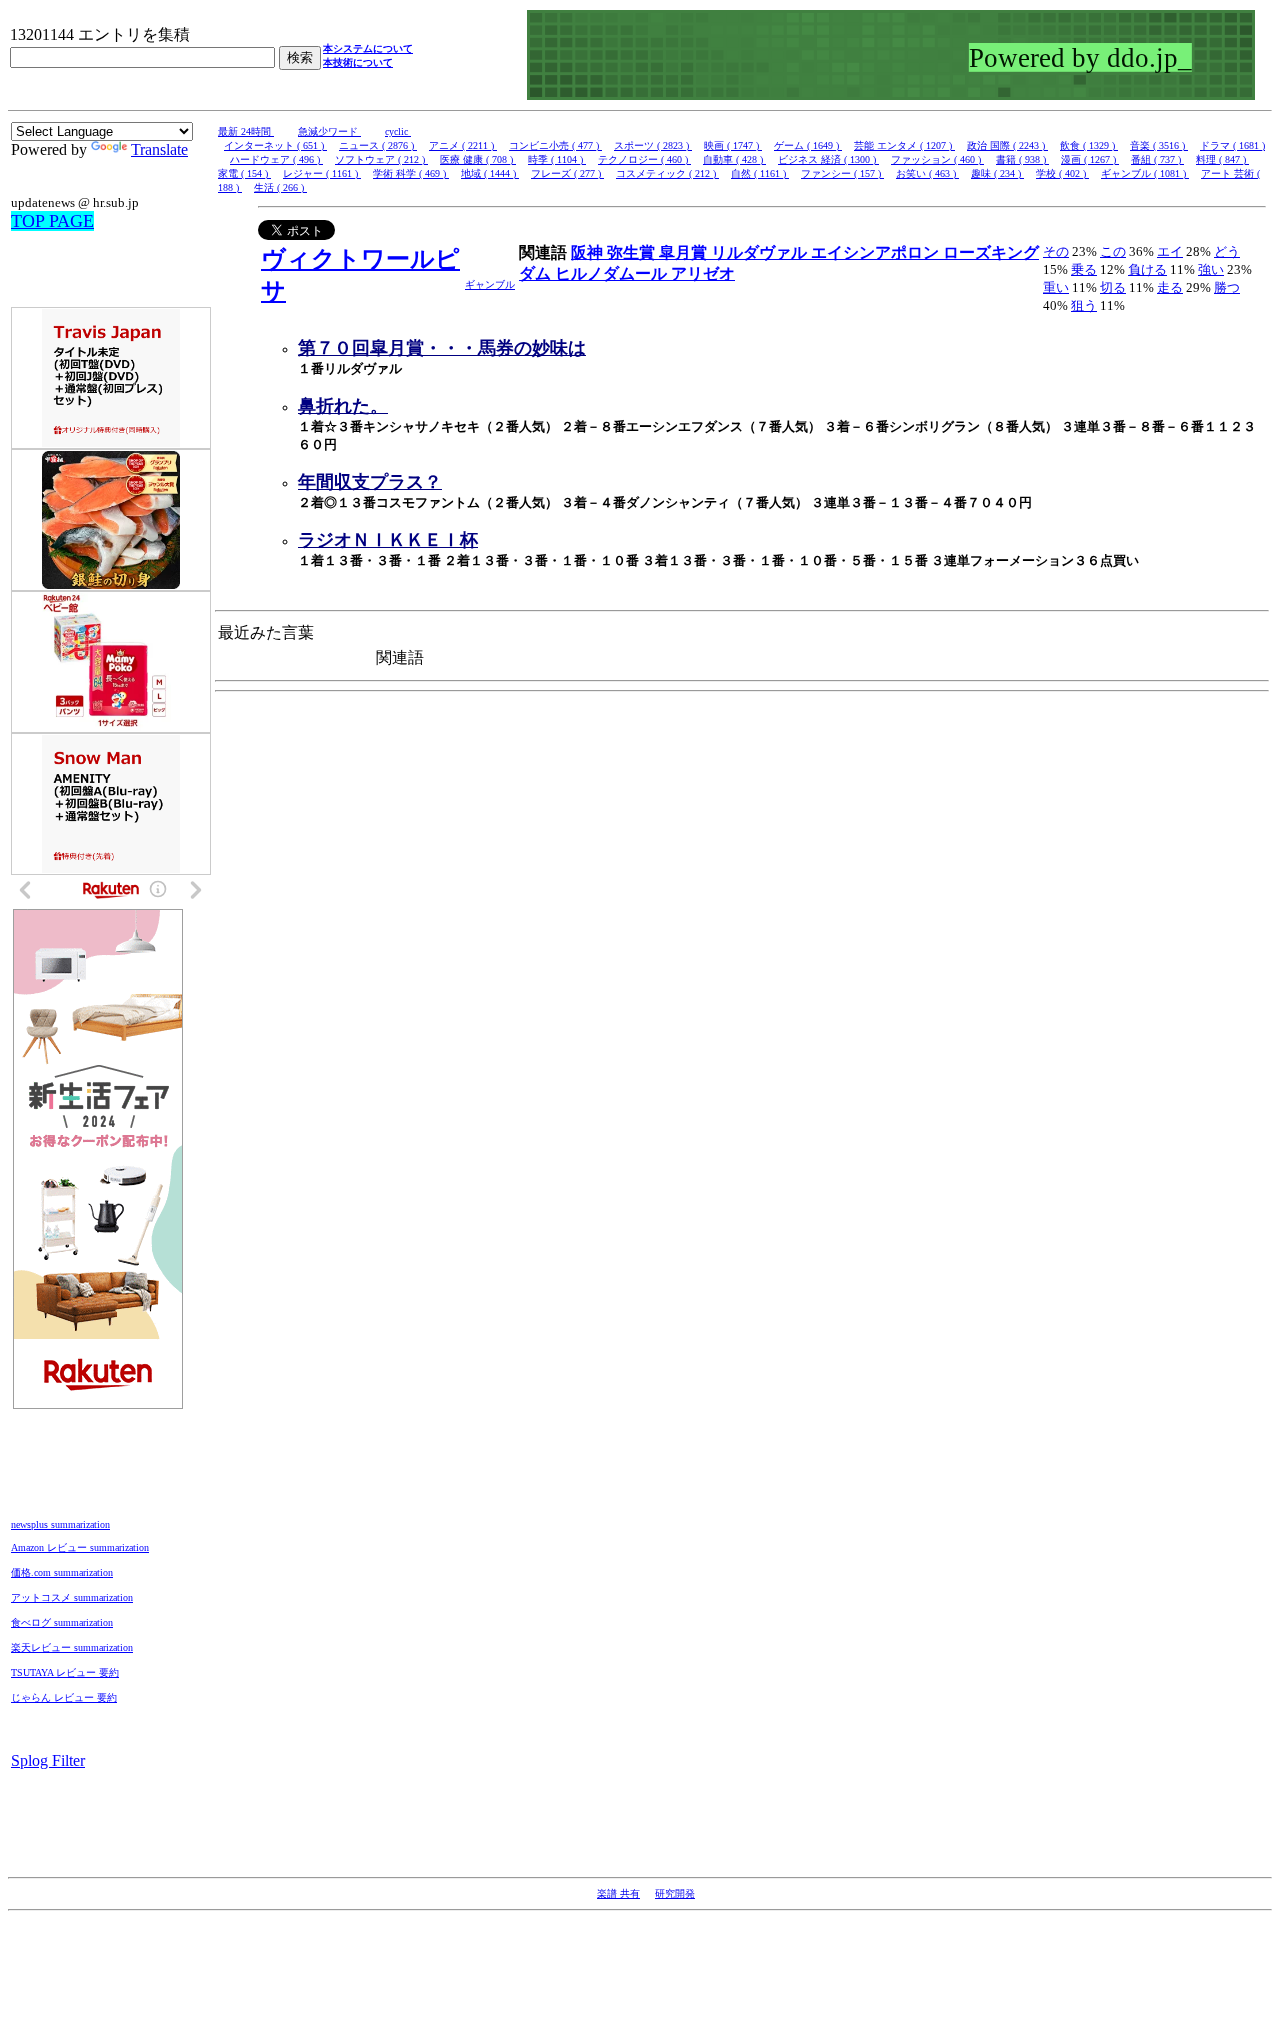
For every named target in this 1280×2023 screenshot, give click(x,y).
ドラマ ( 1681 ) (1232, 145)
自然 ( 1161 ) (760, 173)
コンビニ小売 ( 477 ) (555, 145)
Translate (159, 149)
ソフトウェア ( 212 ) (381, 159)
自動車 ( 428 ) (734, 159)
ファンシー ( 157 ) (842, 173)
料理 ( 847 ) (1222, 159)
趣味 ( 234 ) (997, 173)
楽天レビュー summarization (72, 1647)
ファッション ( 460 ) (937, 159)
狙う (1084, 305)
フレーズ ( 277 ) (567, 173)
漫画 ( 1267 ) (1090, 159)
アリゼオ (703, 273)
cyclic (398, 131)
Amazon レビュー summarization (80, 1547)
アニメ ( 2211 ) (463, 145)
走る (1170, 287)
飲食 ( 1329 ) (1089, 145)
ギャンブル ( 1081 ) (1145, 173)
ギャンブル (490, 284)
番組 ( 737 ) (1157, 159)
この (1113, 251)
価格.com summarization (62, 1572)
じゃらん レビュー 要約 (64, 1697)
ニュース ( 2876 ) (378, 145)
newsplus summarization (60, 1524)
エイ (1170, 251)
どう (1227, 251)
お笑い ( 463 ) (927, 173)
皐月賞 (685, 252)
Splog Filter (48, 1760)
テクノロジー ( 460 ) (644, 159)
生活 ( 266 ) (280, 187)
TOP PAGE (52, 221)
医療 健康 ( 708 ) (478, 159)
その (1056, 251)
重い (1056, 287)
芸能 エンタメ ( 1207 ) (904, 145)
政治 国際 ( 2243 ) (1007, 145)
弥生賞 (633, 252)
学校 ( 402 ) (1062, 173)
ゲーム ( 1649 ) (808, 145)
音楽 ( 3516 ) (1159, 145)
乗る (1084, 269)
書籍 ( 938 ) (1022, 159)
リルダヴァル (761, 252)
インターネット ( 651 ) (275, 145)
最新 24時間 (246, 131)
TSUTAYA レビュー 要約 (65, 1672)
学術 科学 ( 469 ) (411, 173)
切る (1113, 287)
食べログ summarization (62, 1622)
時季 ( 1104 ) (557, 159)
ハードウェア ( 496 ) (276, 159)
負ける (1147, 269)
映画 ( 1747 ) (733, 145)
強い (1211, 269)
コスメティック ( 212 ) (667, 173)
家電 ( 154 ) (244, 173)
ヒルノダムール (613, 273)
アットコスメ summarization (72, 1597)
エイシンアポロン (877, 252)
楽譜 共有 (618, 1893)
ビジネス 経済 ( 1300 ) (828, 159)
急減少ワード (329, 131)
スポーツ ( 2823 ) (653, 145)
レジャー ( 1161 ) (322, 173)
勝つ (1227, 287)
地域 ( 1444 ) (490, 173)
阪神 (589, 252)
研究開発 (675, 1893)
